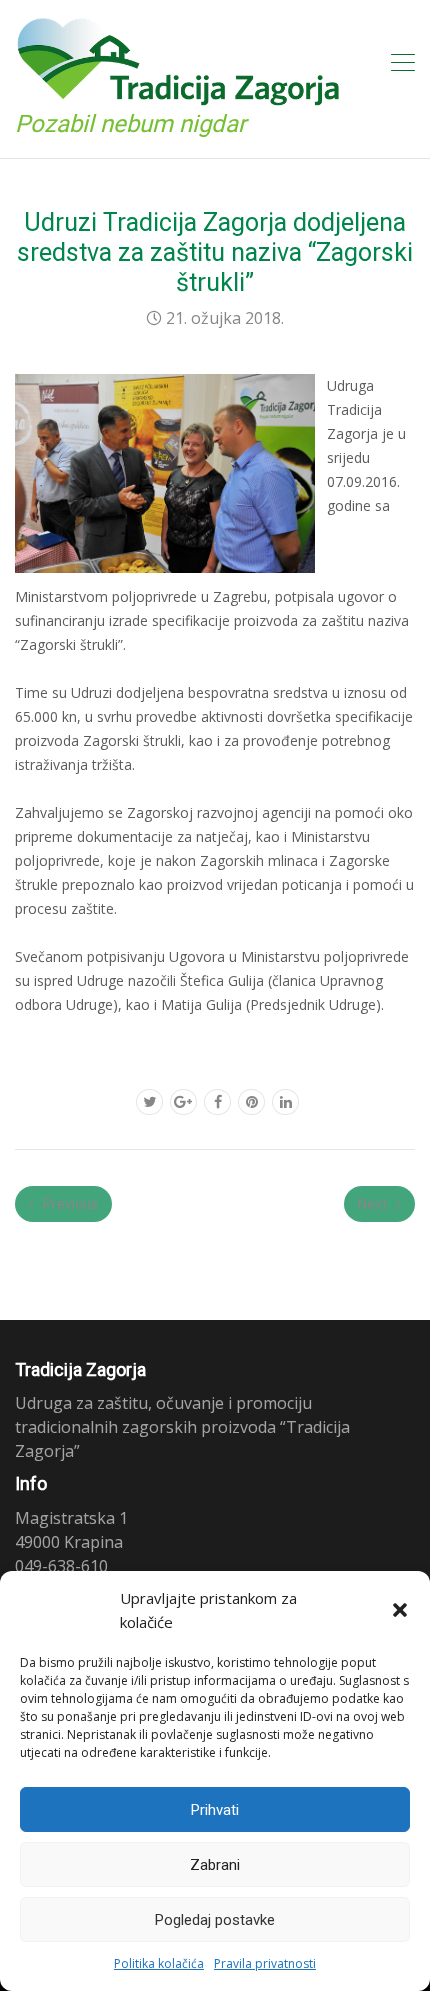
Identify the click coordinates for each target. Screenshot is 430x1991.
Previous (69, 1204)
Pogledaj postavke (215, 1920)
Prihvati (215, 1810)
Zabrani (215, 1865)
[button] (400, 1610)
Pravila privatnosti (265, 1963)
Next (374, 1204)
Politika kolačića (159, 1963)
